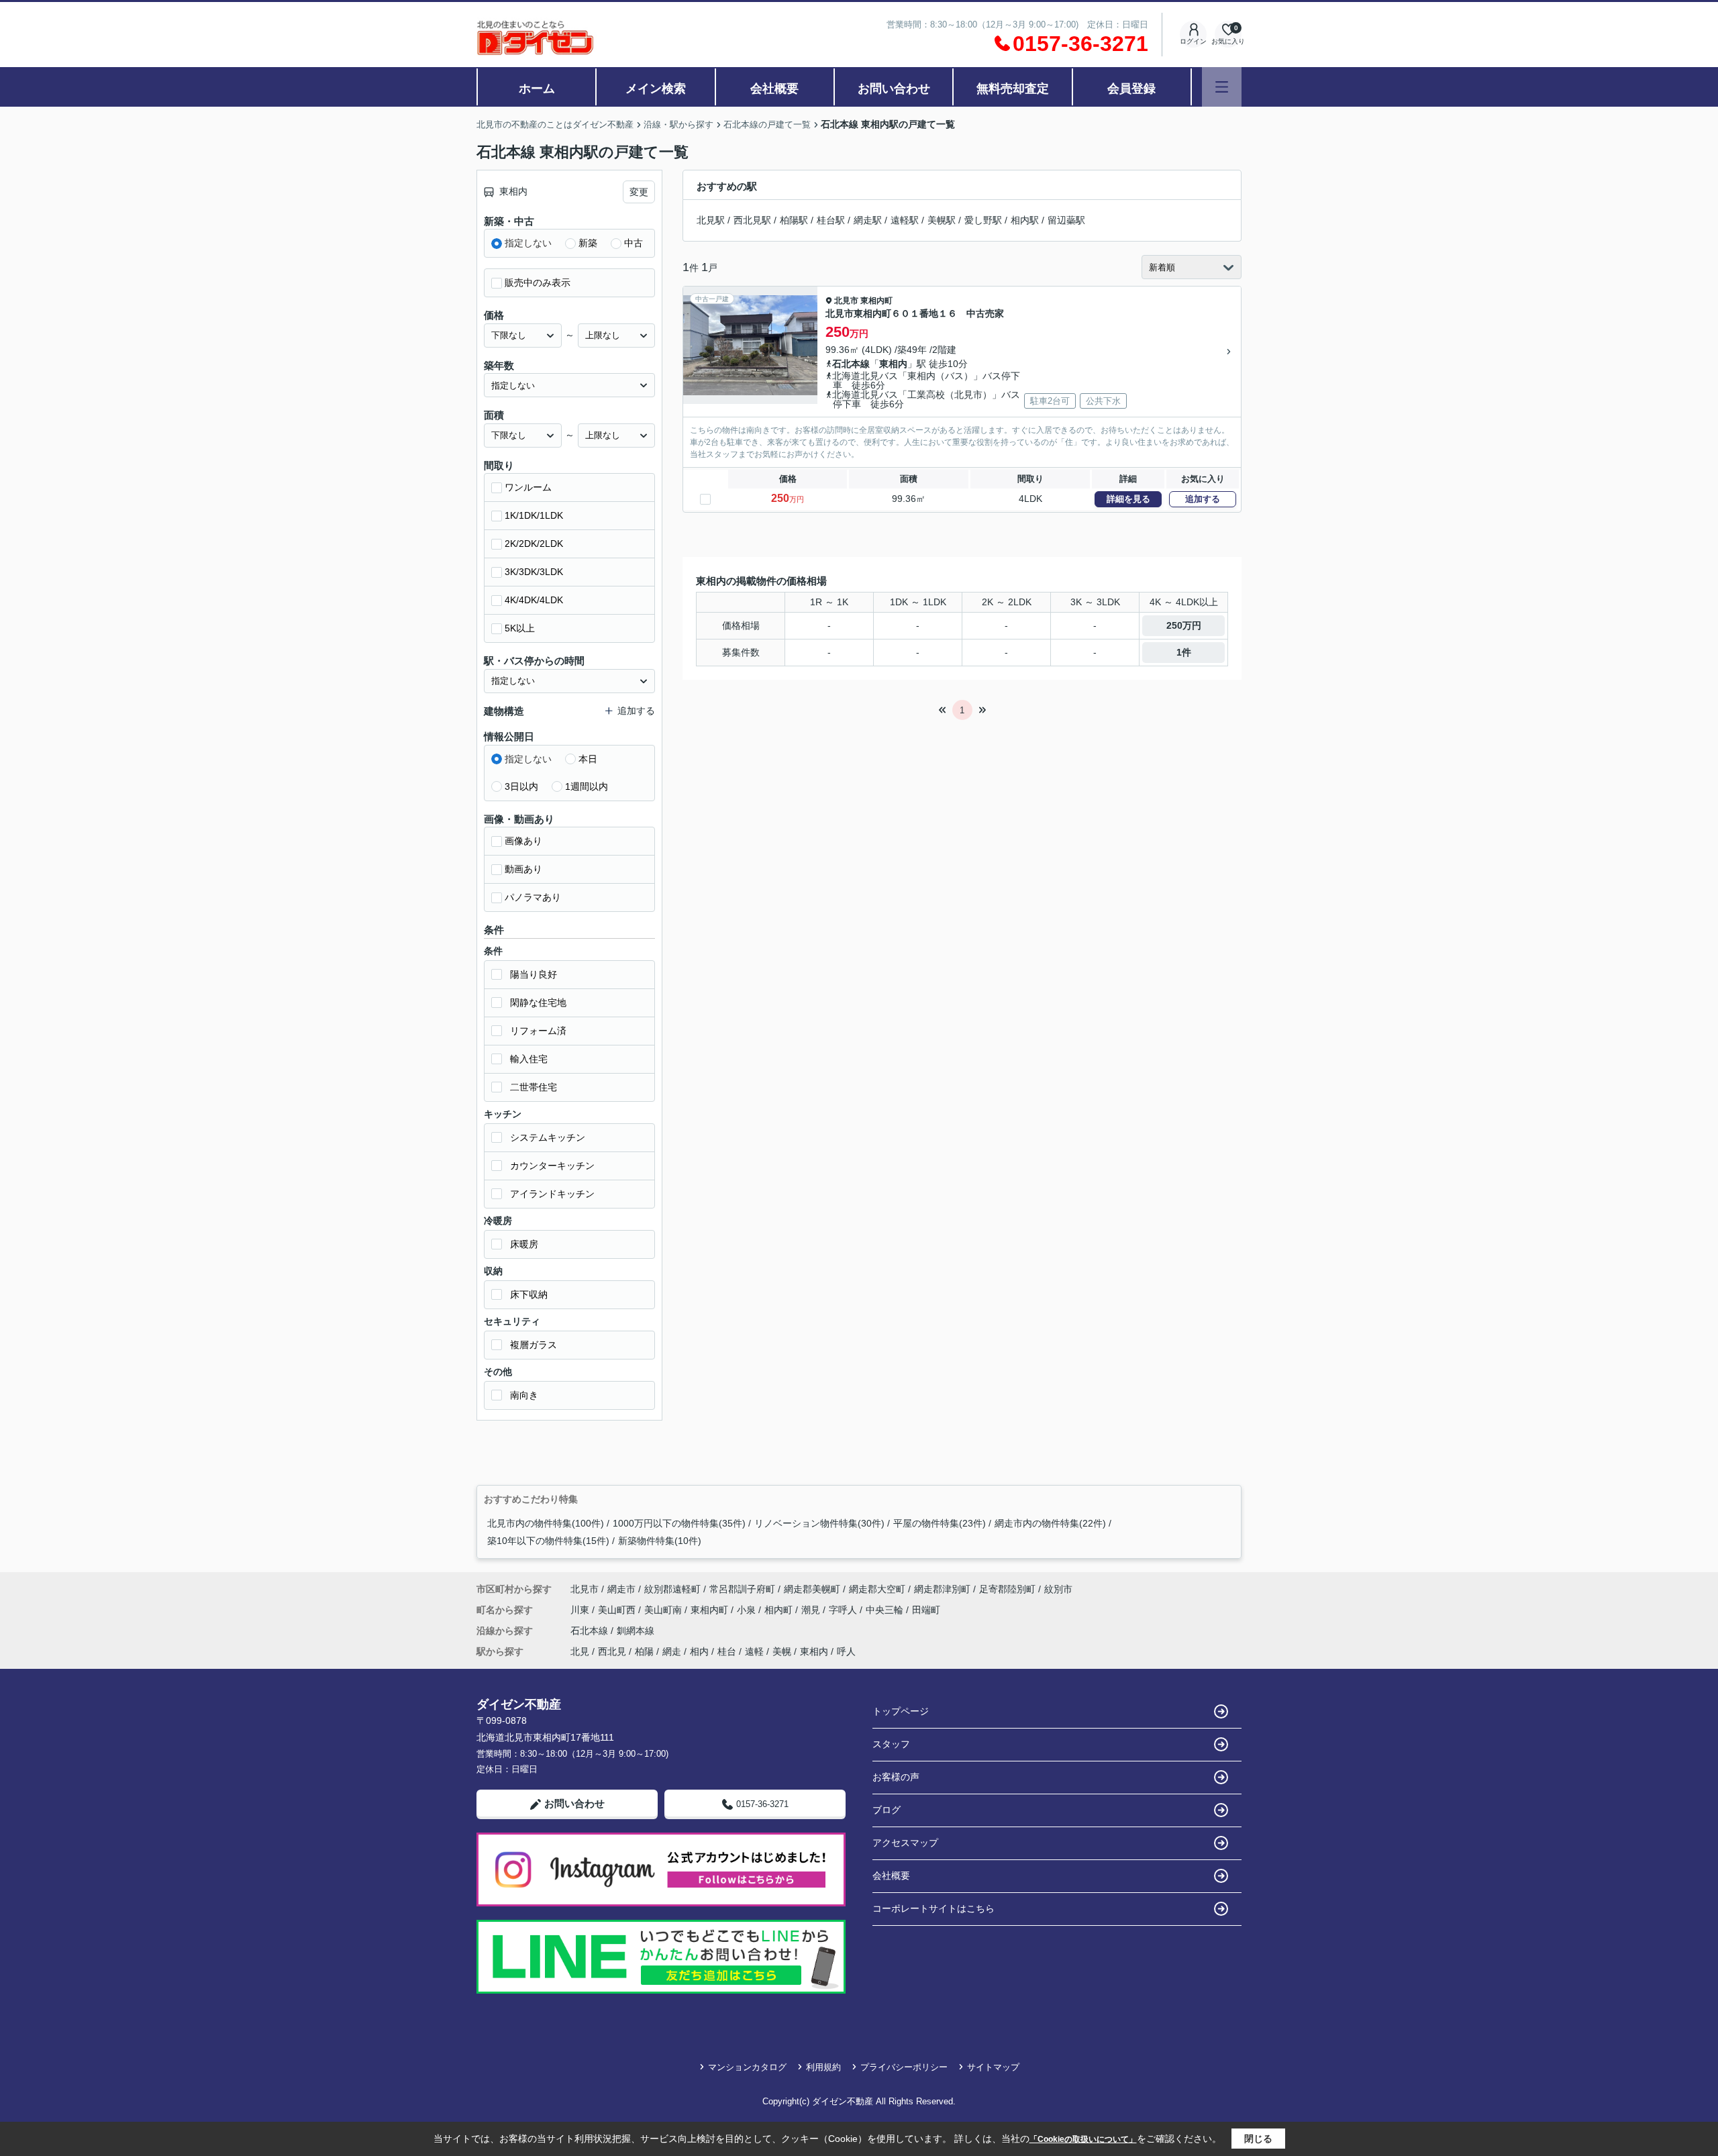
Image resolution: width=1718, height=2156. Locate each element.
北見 (580, 1651)
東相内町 (876, 301)
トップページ (901, 1711)
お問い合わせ (894, 89)
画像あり (523, 841)
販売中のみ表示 (538, 283)
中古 (634, 243)
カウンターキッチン (552, 1166)
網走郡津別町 (942, 1589)
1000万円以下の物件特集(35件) (679, 1523)
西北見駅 (752, 220)
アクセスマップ (905, 1843)
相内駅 (1025, 220)
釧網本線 (636, 1631)
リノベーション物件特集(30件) (819, 1523)
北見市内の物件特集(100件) (546, 1523)
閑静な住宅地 (538, 1003)
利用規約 (823, 2067)
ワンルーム (528, 487)
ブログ (887, 1810)
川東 (581, 1610)
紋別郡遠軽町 (672, 1589)
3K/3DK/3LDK (534, 572)
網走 (672, 1651)
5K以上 (520, 628)
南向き (524, 1395)
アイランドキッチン (552, 1194)
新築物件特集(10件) (660, 1541)
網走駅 (868, 220)
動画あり (523, 869)
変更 (639, 192)
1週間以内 (587, 786)
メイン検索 (656, 89)
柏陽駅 (794, 220)
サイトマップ (993, 2067)
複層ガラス (534, 1345)
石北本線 (851, 364)
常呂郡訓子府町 (742, 1589)
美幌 (782, 1651)
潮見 (812, 1610)
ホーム (537, 89)
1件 (1184, 652)
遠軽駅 (905, 220)
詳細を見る (1128, 499)
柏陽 (644, 1651)
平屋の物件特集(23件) (940, 1523)
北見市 (846, 301)
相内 (699, 1651)
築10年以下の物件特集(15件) (548, 1541)
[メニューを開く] (1222, 87)
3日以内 (521, 786)
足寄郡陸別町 (1007, 1589)
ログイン (1193, 41)
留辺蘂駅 (1066, 220)
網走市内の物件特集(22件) (1050, 1523)
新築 (588, 243)
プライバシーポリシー (904, 2067)
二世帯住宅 (534, 1087)
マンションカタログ (747, 2067)
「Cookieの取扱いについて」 (1083, 2139)
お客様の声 (896, 1777)
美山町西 (618, 1610)
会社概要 (774, 89)
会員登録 (1131, 89)
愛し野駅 (983, 220)
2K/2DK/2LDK (534, 544)
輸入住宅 (529, 1059)
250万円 (1184, 625)
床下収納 (529, 1294)
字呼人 (844, 1610)
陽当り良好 (534, 974)
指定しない (528, 243)
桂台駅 (831, 220)
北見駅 (711, 220)
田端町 (926, 1610)
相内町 (780, 1610)
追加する (1203, 499)
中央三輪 (886, 1610)
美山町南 (664, 1610)
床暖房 (524, 1244)
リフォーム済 (538, 1031)
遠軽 (754, 1651)
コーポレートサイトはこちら (933, 1908)
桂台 (727, 1651)
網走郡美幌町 (812, 1589)
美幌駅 (942, 220)
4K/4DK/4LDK (534, 600)
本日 (588, 759)
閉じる (1258, 2139)
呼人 (846, 1651)
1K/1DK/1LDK (534, 515)
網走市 (621, 1589)
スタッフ (891, 1744)
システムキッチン (548, 1137)
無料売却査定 (1013, 89)
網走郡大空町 (877, 1589)
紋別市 (1058, 1589)
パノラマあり (533, 897)
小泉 (748, 1610)
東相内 (893, 364)
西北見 (612, 1651)
